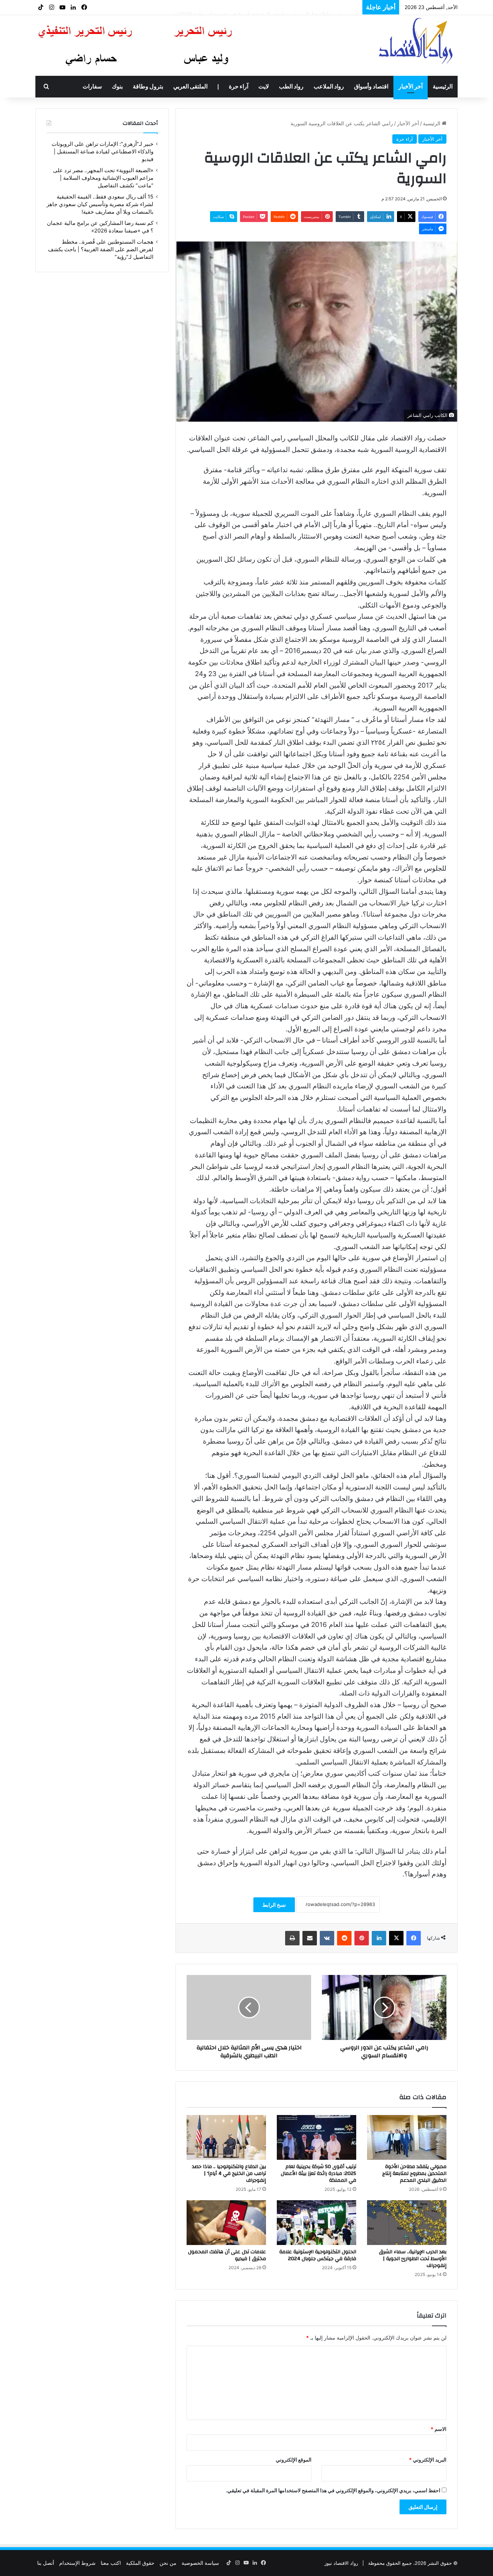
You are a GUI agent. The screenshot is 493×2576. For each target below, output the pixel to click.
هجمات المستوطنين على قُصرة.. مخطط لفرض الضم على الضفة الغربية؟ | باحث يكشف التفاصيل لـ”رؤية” (101, 249)
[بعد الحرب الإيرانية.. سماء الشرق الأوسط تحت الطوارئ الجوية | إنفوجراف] (407, 2223)
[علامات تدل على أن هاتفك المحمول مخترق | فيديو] (226, 2223)
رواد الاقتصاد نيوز (341, 2563)
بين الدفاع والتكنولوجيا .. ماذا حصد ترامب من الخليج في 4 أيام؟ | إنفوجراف (229, 2173)
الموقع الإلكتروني (294, 2460)
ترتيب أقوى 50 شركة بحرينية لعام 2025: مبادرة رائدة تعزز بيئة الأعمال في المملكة (319, 2173)
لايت (264, 87)
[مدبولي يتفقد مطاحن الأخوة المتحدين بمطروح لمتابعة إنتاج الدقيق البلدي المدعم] (407, 2137)
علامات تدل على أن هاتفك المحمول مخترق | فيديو (227, 2255)
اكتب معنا (111, 2563)
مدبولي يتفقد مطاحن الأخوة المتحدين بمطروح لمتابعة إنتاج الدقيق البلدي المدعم (414, 2173)
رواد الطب (291, 87)
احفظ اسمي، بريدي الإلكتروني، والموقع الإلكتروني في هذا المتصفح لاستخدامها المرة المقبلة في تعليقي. (333, 2490)
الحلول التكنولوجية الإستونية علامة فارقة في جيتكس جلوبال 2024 (318, 2255)
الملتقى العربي (190, 87)
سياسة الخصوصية (200, 2563)
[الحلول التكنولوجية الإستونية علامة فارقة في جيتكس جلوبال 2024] (317, 2223)
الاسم (439, 2429)
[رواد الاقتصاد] (417, 41)
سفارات (92, 87)
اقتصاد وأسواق (371, 87)
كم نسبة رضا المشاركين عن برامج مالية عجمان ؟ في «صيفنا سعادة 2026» (267, 7)
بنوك (117, 87)
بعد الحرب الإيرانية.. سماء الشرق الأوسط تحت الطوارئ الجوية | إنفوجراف (413, 2259)
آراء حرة (239, 87)
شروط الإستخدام (77, 2563)
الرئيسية (443, 87)
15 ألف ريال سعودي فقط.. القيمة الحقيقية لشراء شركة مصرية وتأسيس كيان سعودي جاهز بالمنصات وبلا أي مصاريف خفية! (100, 204)
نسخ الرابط (274, 1905)
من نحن (168, 2563)
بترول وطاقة (148, 87)
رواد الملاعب (329, 87)
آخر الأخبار (411, 87)
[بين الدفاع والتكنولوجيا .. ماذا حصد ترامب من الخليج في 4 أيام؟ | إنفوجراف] (226, 2137)
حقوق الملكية (140, 2563)
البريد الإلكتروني (428, 2460)
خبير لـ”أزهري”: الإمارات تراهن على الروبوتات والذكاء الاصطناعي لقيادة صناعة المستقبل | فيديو (102, 152)
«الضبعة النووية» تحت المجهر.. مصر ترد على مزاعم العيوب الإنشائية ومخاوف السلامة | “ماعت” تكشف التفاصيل (103, 178)
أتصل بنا (46, 2563)
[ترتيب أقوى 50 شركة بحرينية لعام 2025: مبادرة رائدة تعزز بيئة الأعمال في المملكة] (317, 2137)
